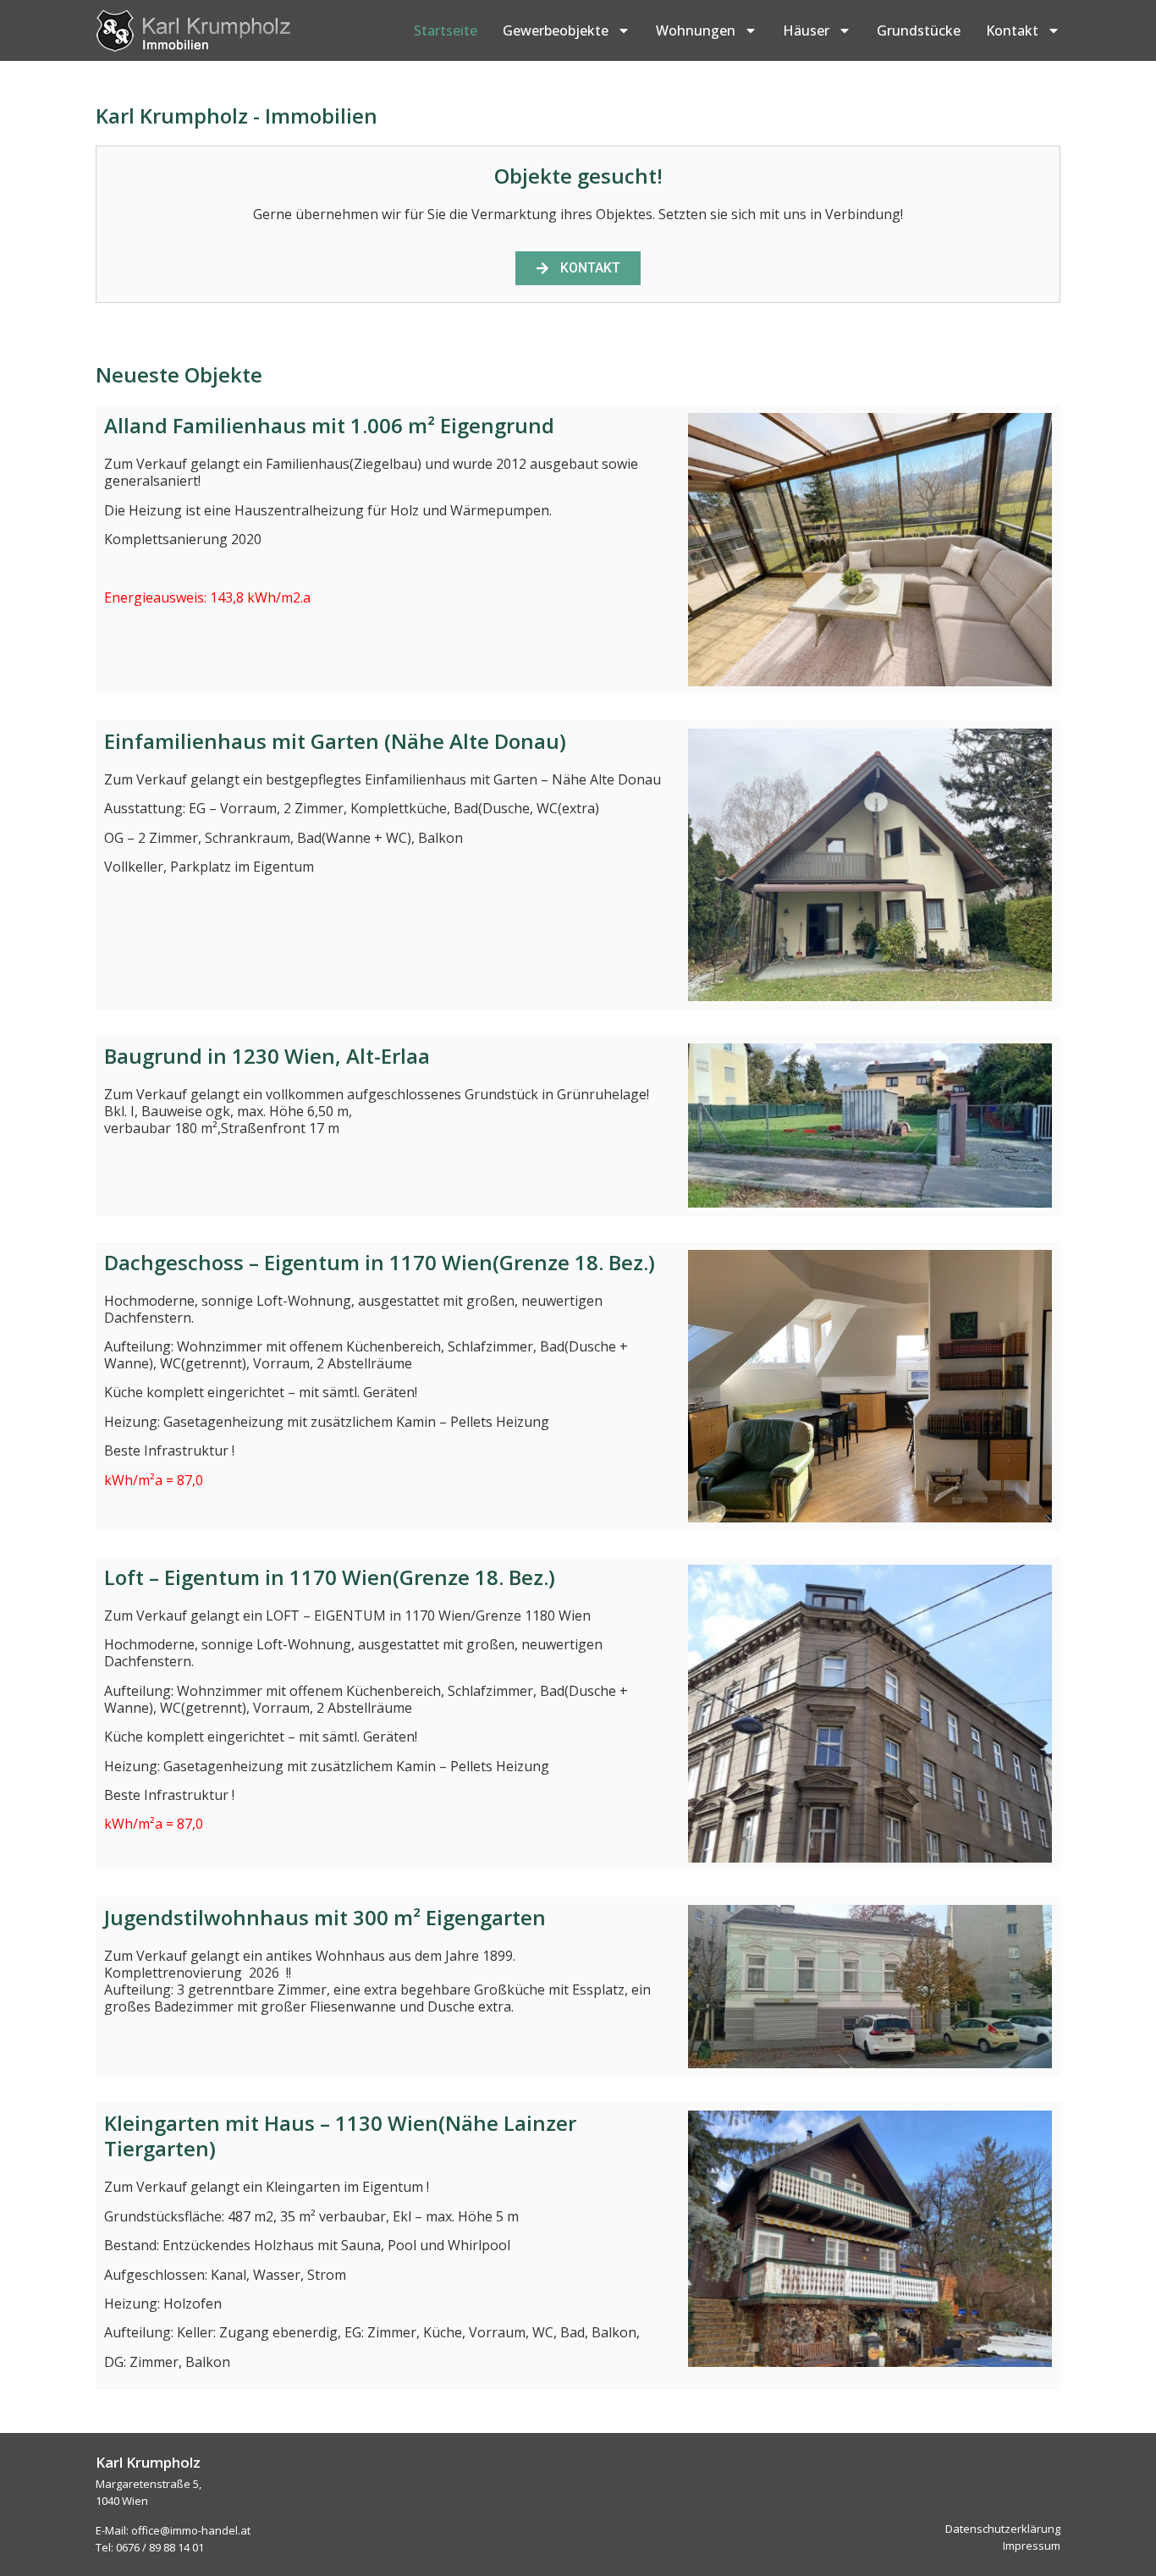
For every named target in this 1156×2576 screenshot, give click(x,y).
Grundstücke (919, 30)
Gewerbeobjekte (556, 30)
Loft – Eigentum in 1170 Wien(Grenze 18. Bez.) (330, 1577)
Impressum (1032, 2546)
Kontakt (1012, 30)
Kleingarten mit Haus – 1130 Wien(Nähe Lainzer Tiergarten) (340, 2136)
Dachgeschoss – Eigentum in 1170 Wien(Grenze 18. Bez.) (380, 1262)
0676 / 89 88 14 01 (160, 2547)
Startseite (446, 30)
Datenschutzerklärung (1003, 2529)
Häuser (806, 30)
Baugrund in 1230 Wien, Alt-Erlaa (267, 1056)
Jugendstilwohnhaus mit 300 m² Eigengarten (325, 1917)
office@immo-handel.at (191, 2530)
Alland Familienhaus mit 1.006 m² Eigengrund (329, 425)
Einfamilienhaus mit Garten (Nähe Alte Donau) (335, 741)
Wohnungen (696, 30)
